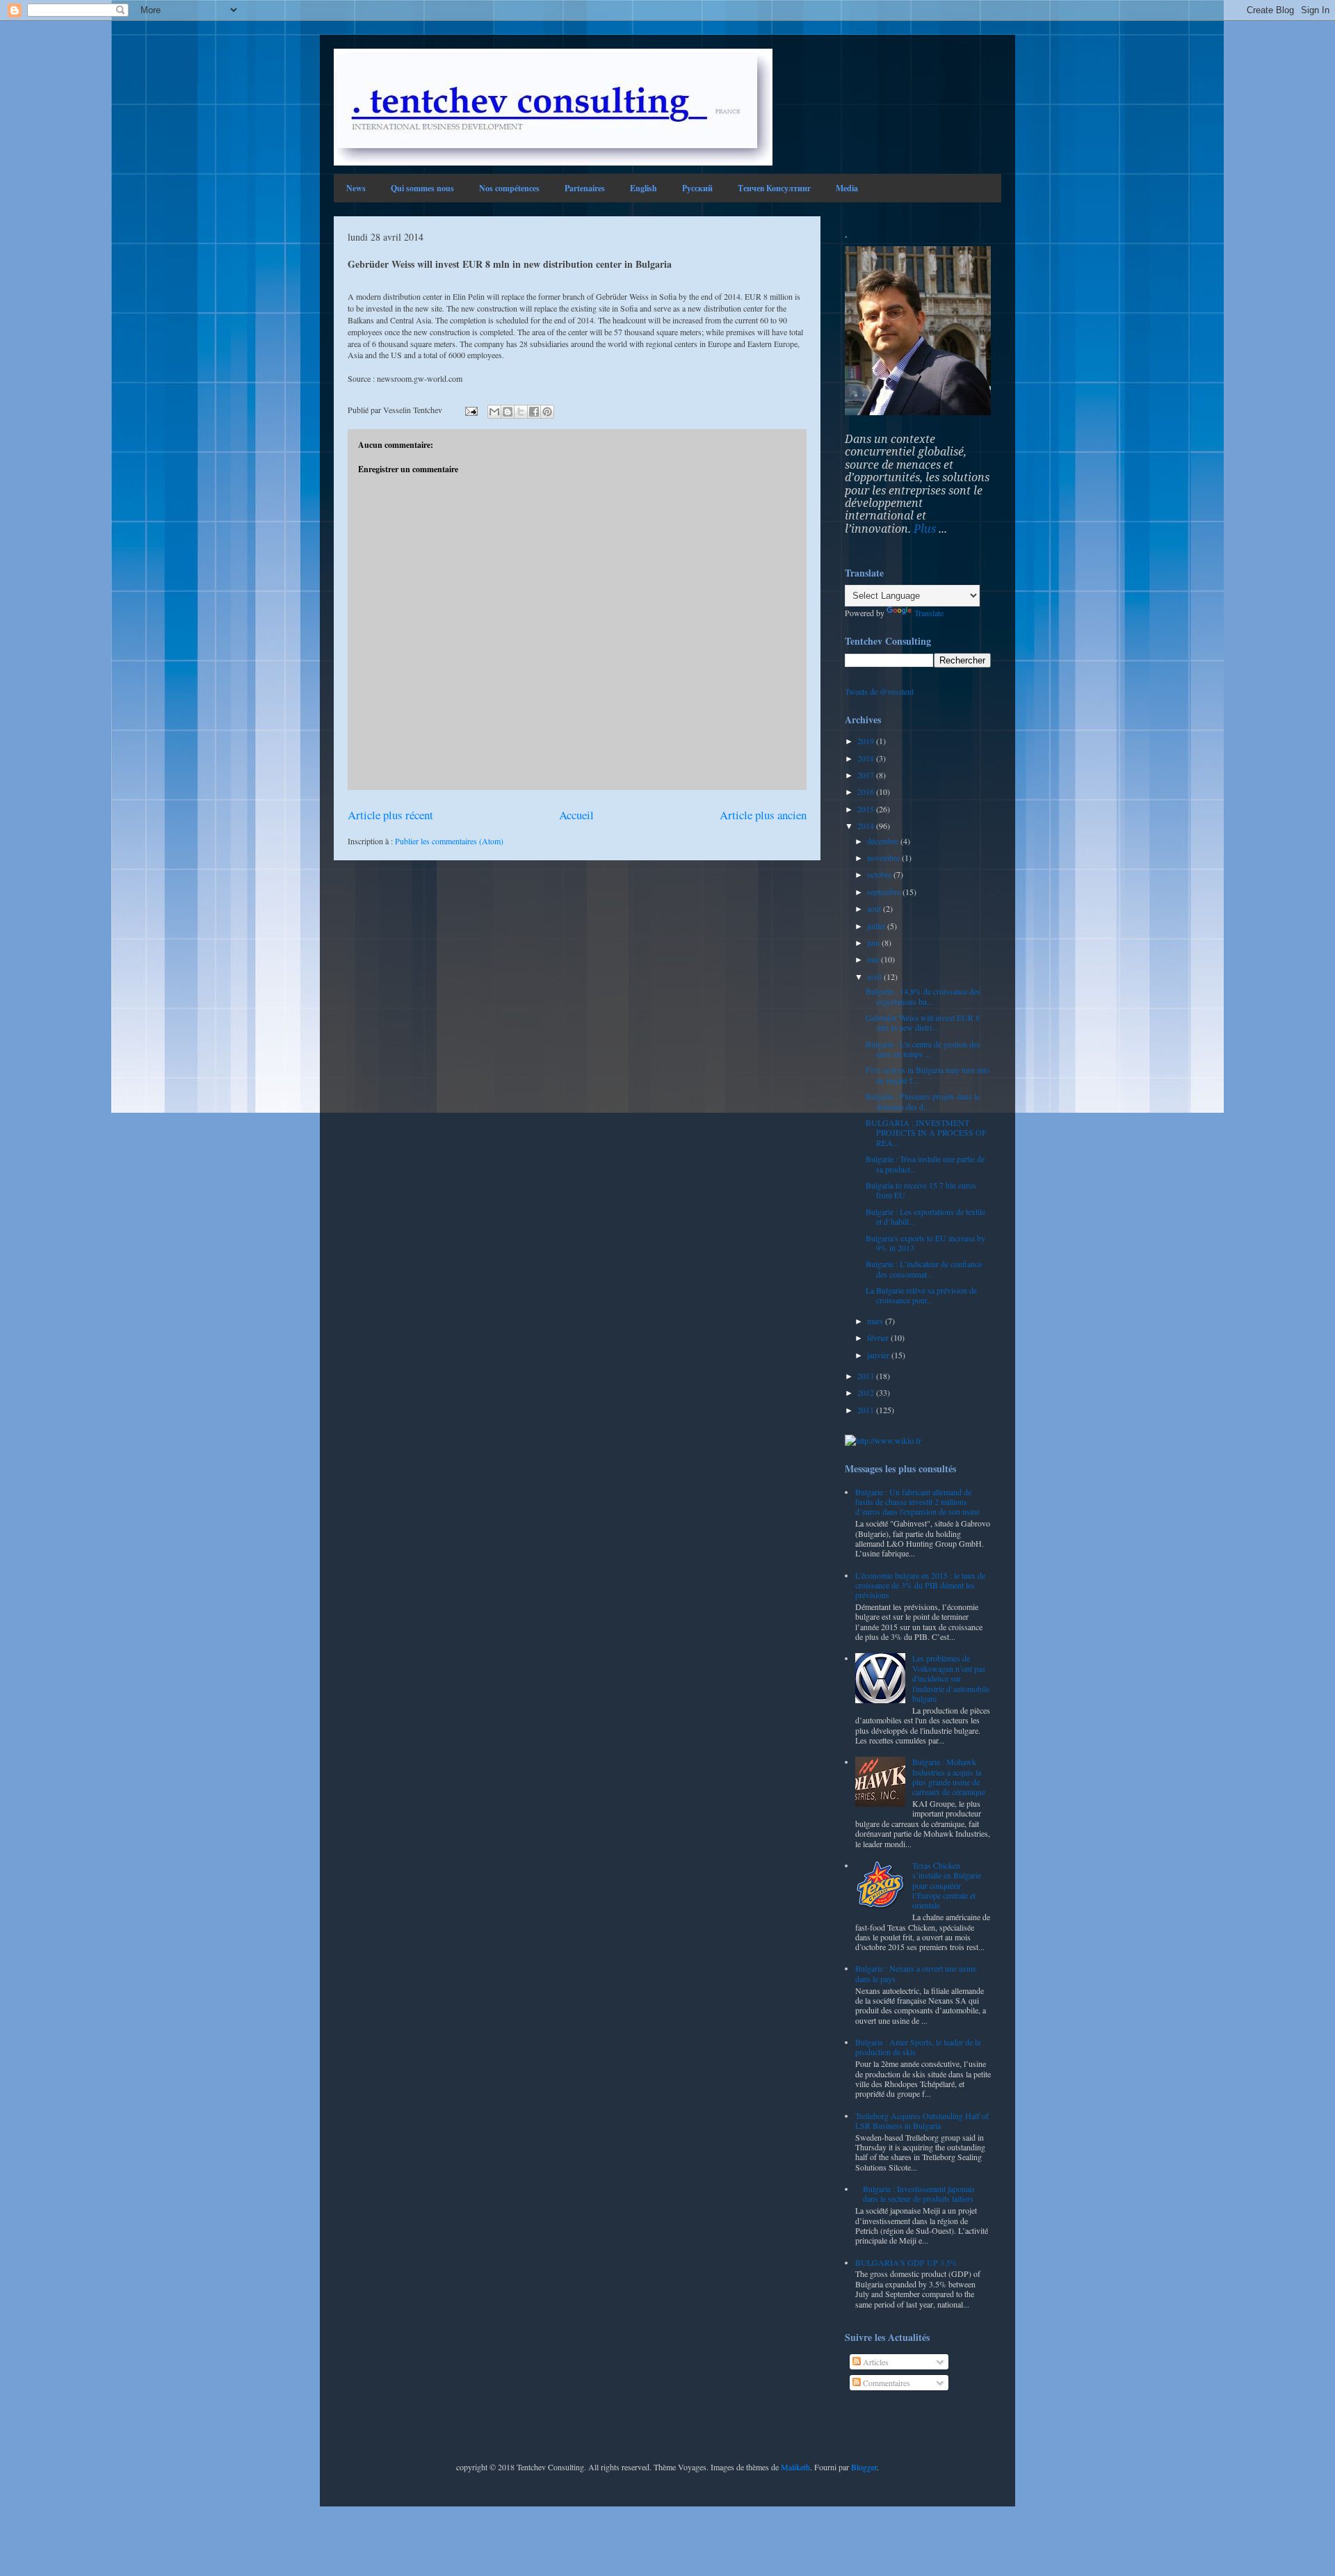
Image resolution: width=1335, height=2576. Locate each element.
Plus (925, 529)
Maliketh (795, 2467)
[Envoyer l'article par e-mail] (470, 410)
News (356, 188)
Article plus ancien (763, 815)
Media (847, 188)
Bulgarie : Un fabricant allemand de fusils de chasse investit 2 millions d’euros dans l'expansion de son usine (917, 1502)
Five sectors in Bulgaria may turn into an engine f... (928, 1074)
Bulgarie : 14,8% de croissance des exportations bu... (923, 996)
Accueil (576, 815)
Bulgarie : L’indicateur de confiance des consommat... (924, 1269)
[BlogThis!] (508, 412)
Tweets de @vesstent (879, 691)
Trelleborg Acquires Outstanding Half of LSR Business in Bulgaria (922, 2120)
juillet (877, 926)
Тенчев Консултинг (774, 188)
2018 (867, 758)
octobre (880, 874)
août (875, 908)
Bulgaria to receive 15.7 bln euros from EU (921, 1190)
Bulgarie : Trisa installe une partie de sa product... (925, 1164)
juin (874, 942)
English (644, 188)
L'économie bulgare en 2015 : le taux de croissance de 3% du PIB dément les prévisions (920, 1585)
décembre (884, 841)
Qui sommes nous (422, 188)
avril (875, 976)
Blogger (864, 2467)
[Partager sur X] (521, 412)
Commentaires (885, 2383)
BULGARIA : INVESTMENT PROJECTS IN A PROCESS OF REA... (926, 1133)
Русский (697, 188)
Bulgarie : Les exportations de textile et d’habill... (925, 1216)
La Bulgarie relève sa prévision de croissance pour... (921, 1295)
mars (876, 1321)
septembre (885, 892)
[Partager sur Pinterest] (547, 412)
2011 (867, 1410)
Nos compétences (509, 188)
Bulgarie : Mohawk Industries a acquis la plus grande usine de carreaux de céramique (949, 1777)
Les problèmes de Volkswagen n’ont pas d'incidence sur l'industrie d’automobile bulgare (951, 1678)
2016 (867, 791)
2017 (867, 775)
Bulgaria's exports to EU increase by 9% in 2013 (925, 1243)
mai (874, 959)
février (879, 1337)
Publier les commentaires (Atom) (449, 841)
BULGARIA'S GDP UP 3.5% (906, 2262)
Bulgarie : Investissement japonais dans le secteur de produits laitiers (919, 2193)
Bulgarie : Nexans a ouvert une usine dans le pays (916, 1973)
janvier (879, 1355)
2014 (867, 826)
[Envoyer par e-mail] (494, 412)
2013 (867, 1376)
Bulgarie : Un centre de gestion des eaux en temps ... (923, 1049)
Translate (929, 613)
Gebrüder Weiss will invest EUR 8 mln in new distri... (923, 1022)
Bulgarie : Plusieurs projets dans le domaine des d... (923, 1101)
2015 (867, 809)
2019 (867, 741)
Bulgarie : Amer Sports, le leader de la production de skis (918, 2047)
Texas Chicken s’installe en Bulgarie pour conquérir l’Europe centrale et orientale (947, 1885)
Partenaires (585, 188)
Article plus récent (390, 815)
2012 (867, 1392)
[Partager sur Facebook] (534, 412)
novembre (884, 858)
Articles (875, 2362)
